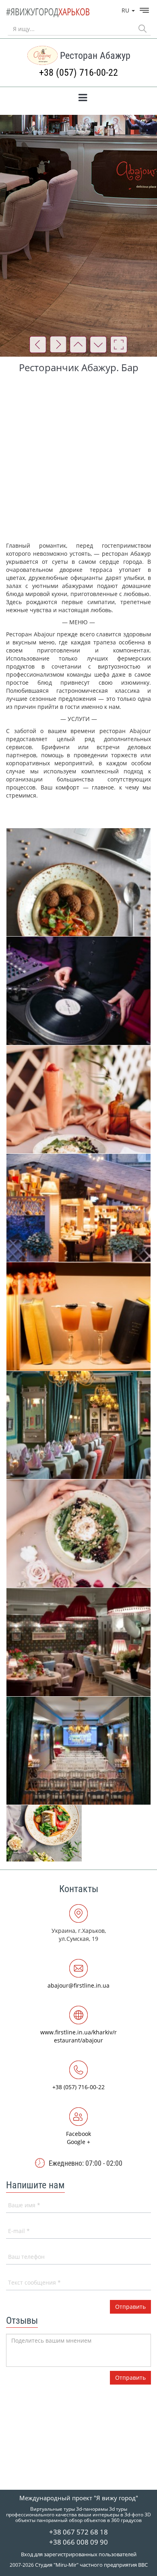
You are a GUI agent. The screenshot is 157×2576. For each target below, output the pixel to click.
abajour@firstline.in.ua (78, 1985)
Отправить (130, 2378)
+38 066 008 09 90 (78, 2542)
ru (126, 10)
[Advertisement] (78, 459)
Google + (78, 2142)
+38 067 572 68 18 (78, 2532)
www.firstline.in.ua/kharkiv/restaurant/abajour (78, 2036)
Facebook (78, 2134)
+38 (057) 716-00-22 (78, 73)
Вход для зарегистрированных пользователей (79, 2554)
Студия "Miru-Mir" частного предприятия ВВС (91, 2565)
